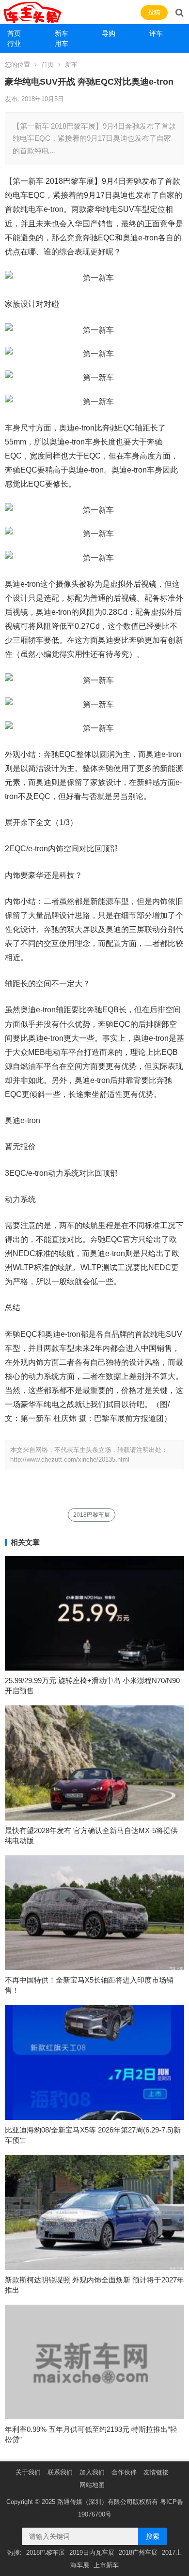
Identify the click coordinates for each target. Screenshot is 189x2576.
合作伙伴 (124, 2472)
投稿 (154, 12)
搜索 (153, 2536)
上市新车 (106, 2565)
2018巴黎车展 (92, 1515)
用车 (62, 44)
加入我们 (92, 2472)
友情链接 (156, 2472)
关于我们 (28, 2472)
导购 (109, 33)
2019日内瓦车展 (92, 2553)
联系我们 (60, 2472)
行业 (14, 44)
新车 (62, 33)
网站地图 (92, 2485)
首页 (14, 33)
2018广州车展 (138, 2553)
